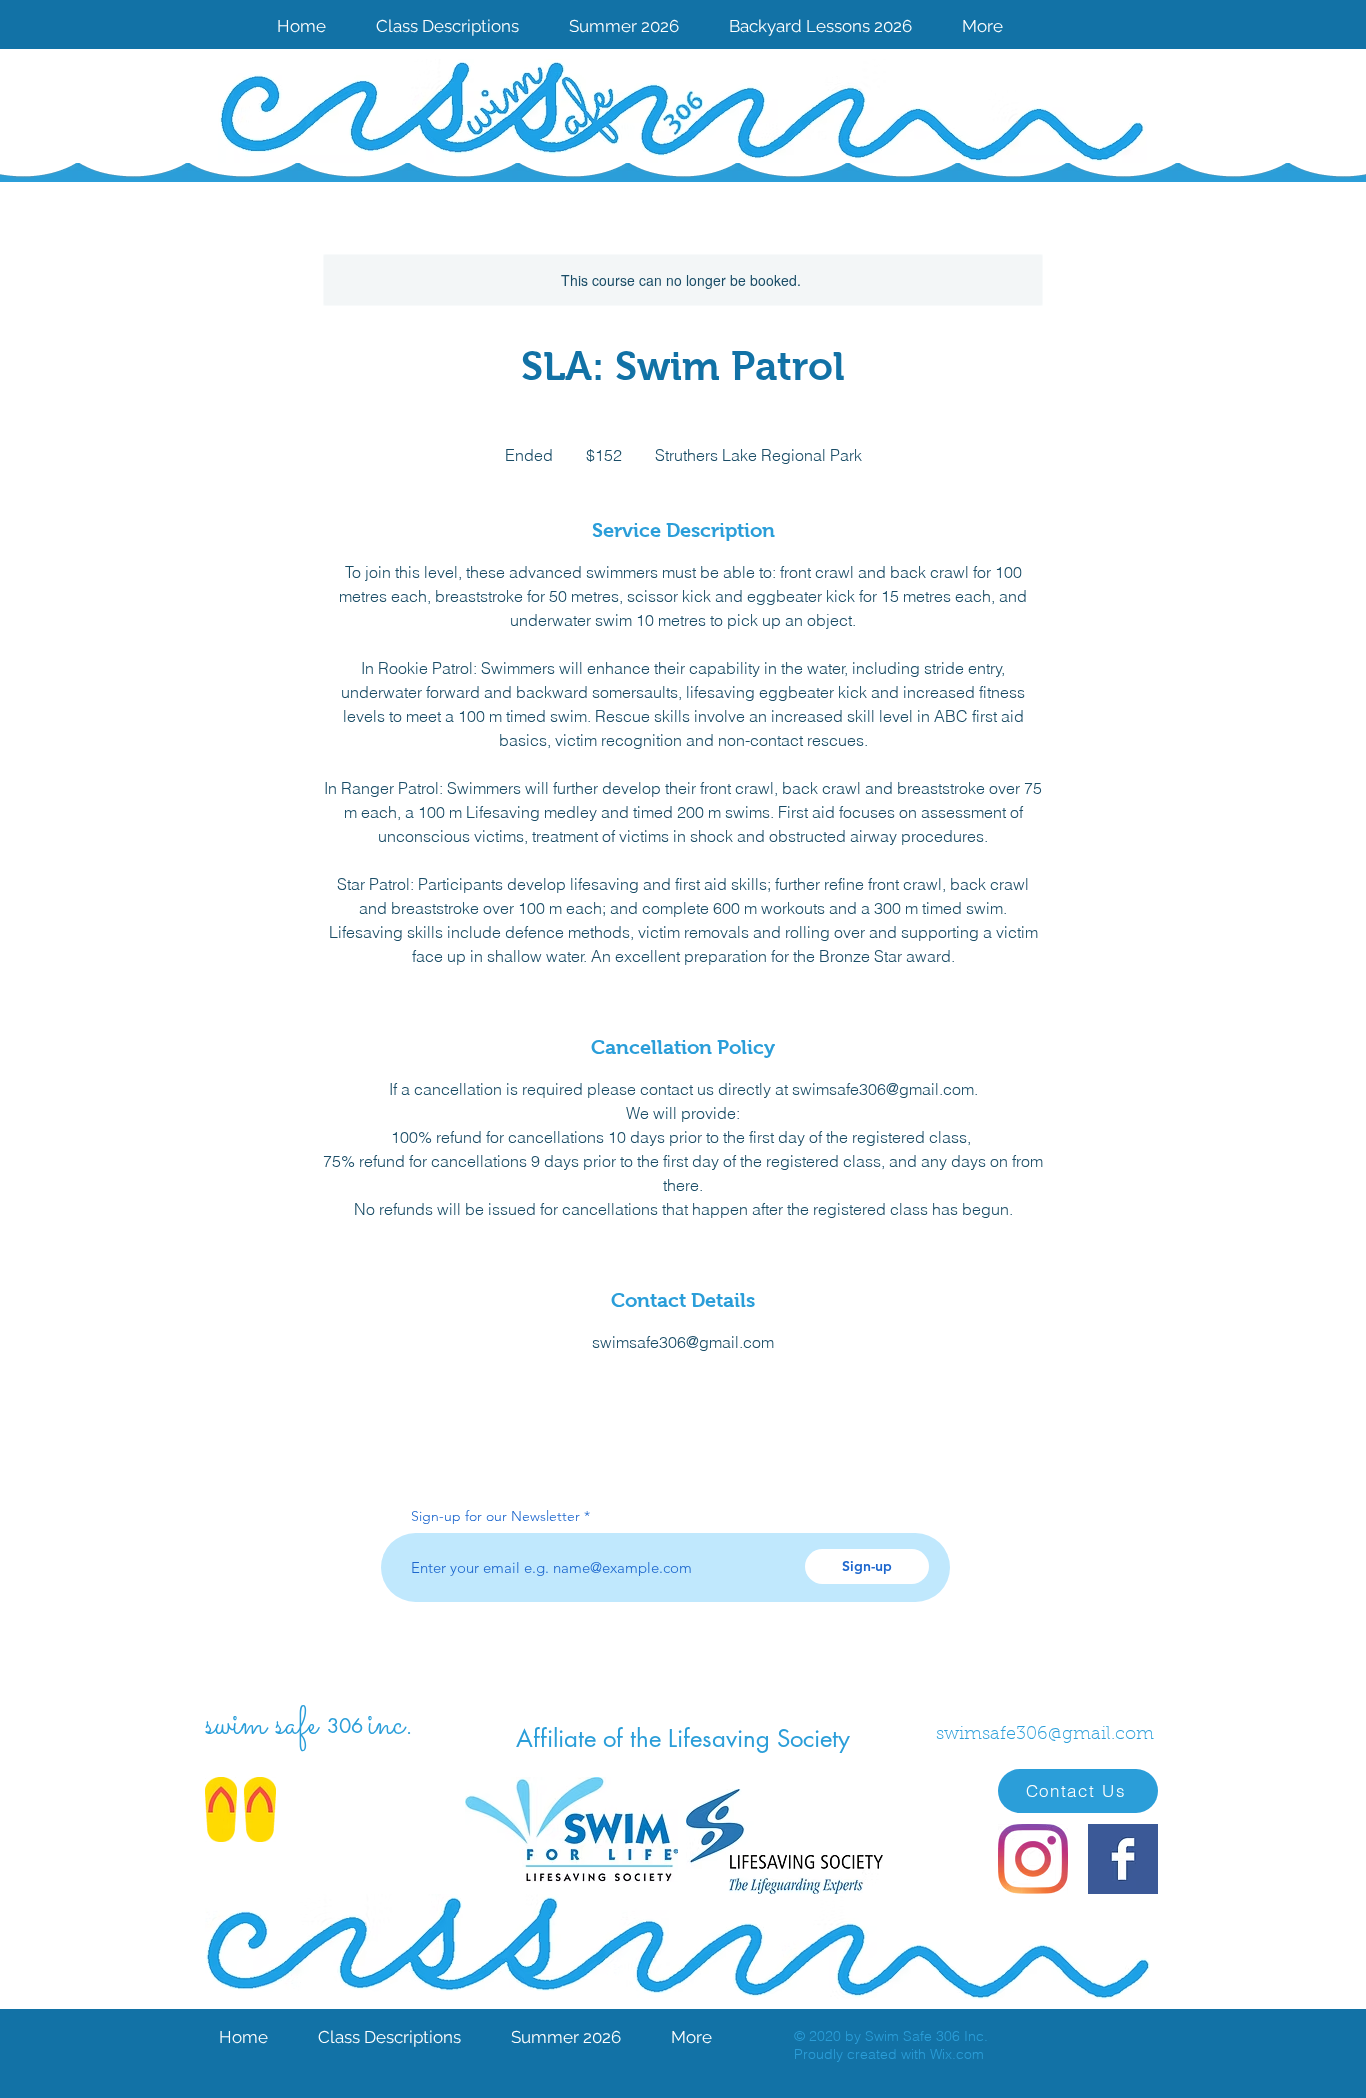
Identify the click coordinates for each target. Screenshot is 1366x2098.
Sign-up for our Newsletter (495, 1516)
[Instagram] (1033, 1859)
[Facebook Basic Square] (1123, 1859)
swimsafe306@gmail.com (1045, 1735)
